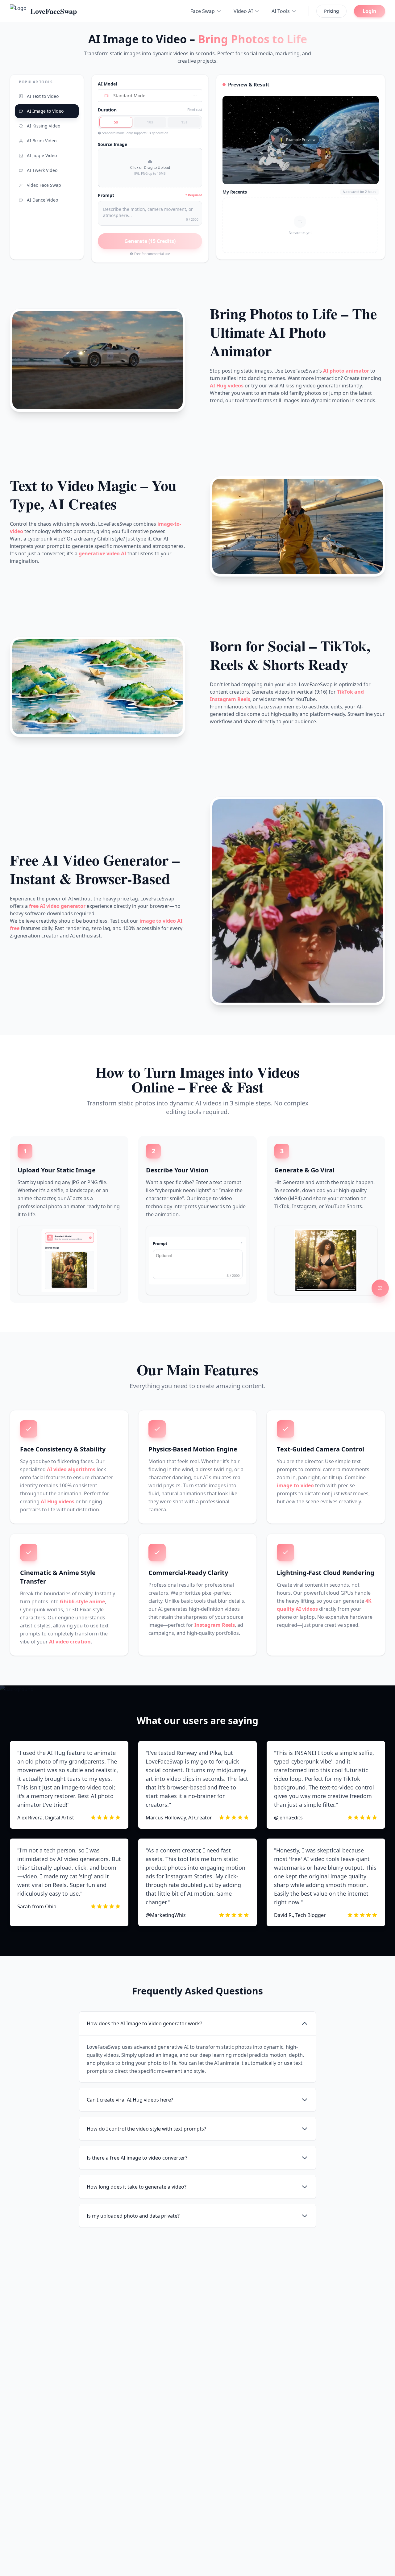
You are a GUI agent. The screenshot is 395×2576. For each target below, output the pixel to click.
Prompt (106, 195)
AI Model (107, 84)
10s (150, 122)
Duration (107, 110)
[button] (150, 168)
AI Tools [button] (281, 11)
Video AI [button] (243, 11)
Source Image (112, 144)
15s (184, 122)
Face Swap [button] (203, 11)
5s (116, 122)
